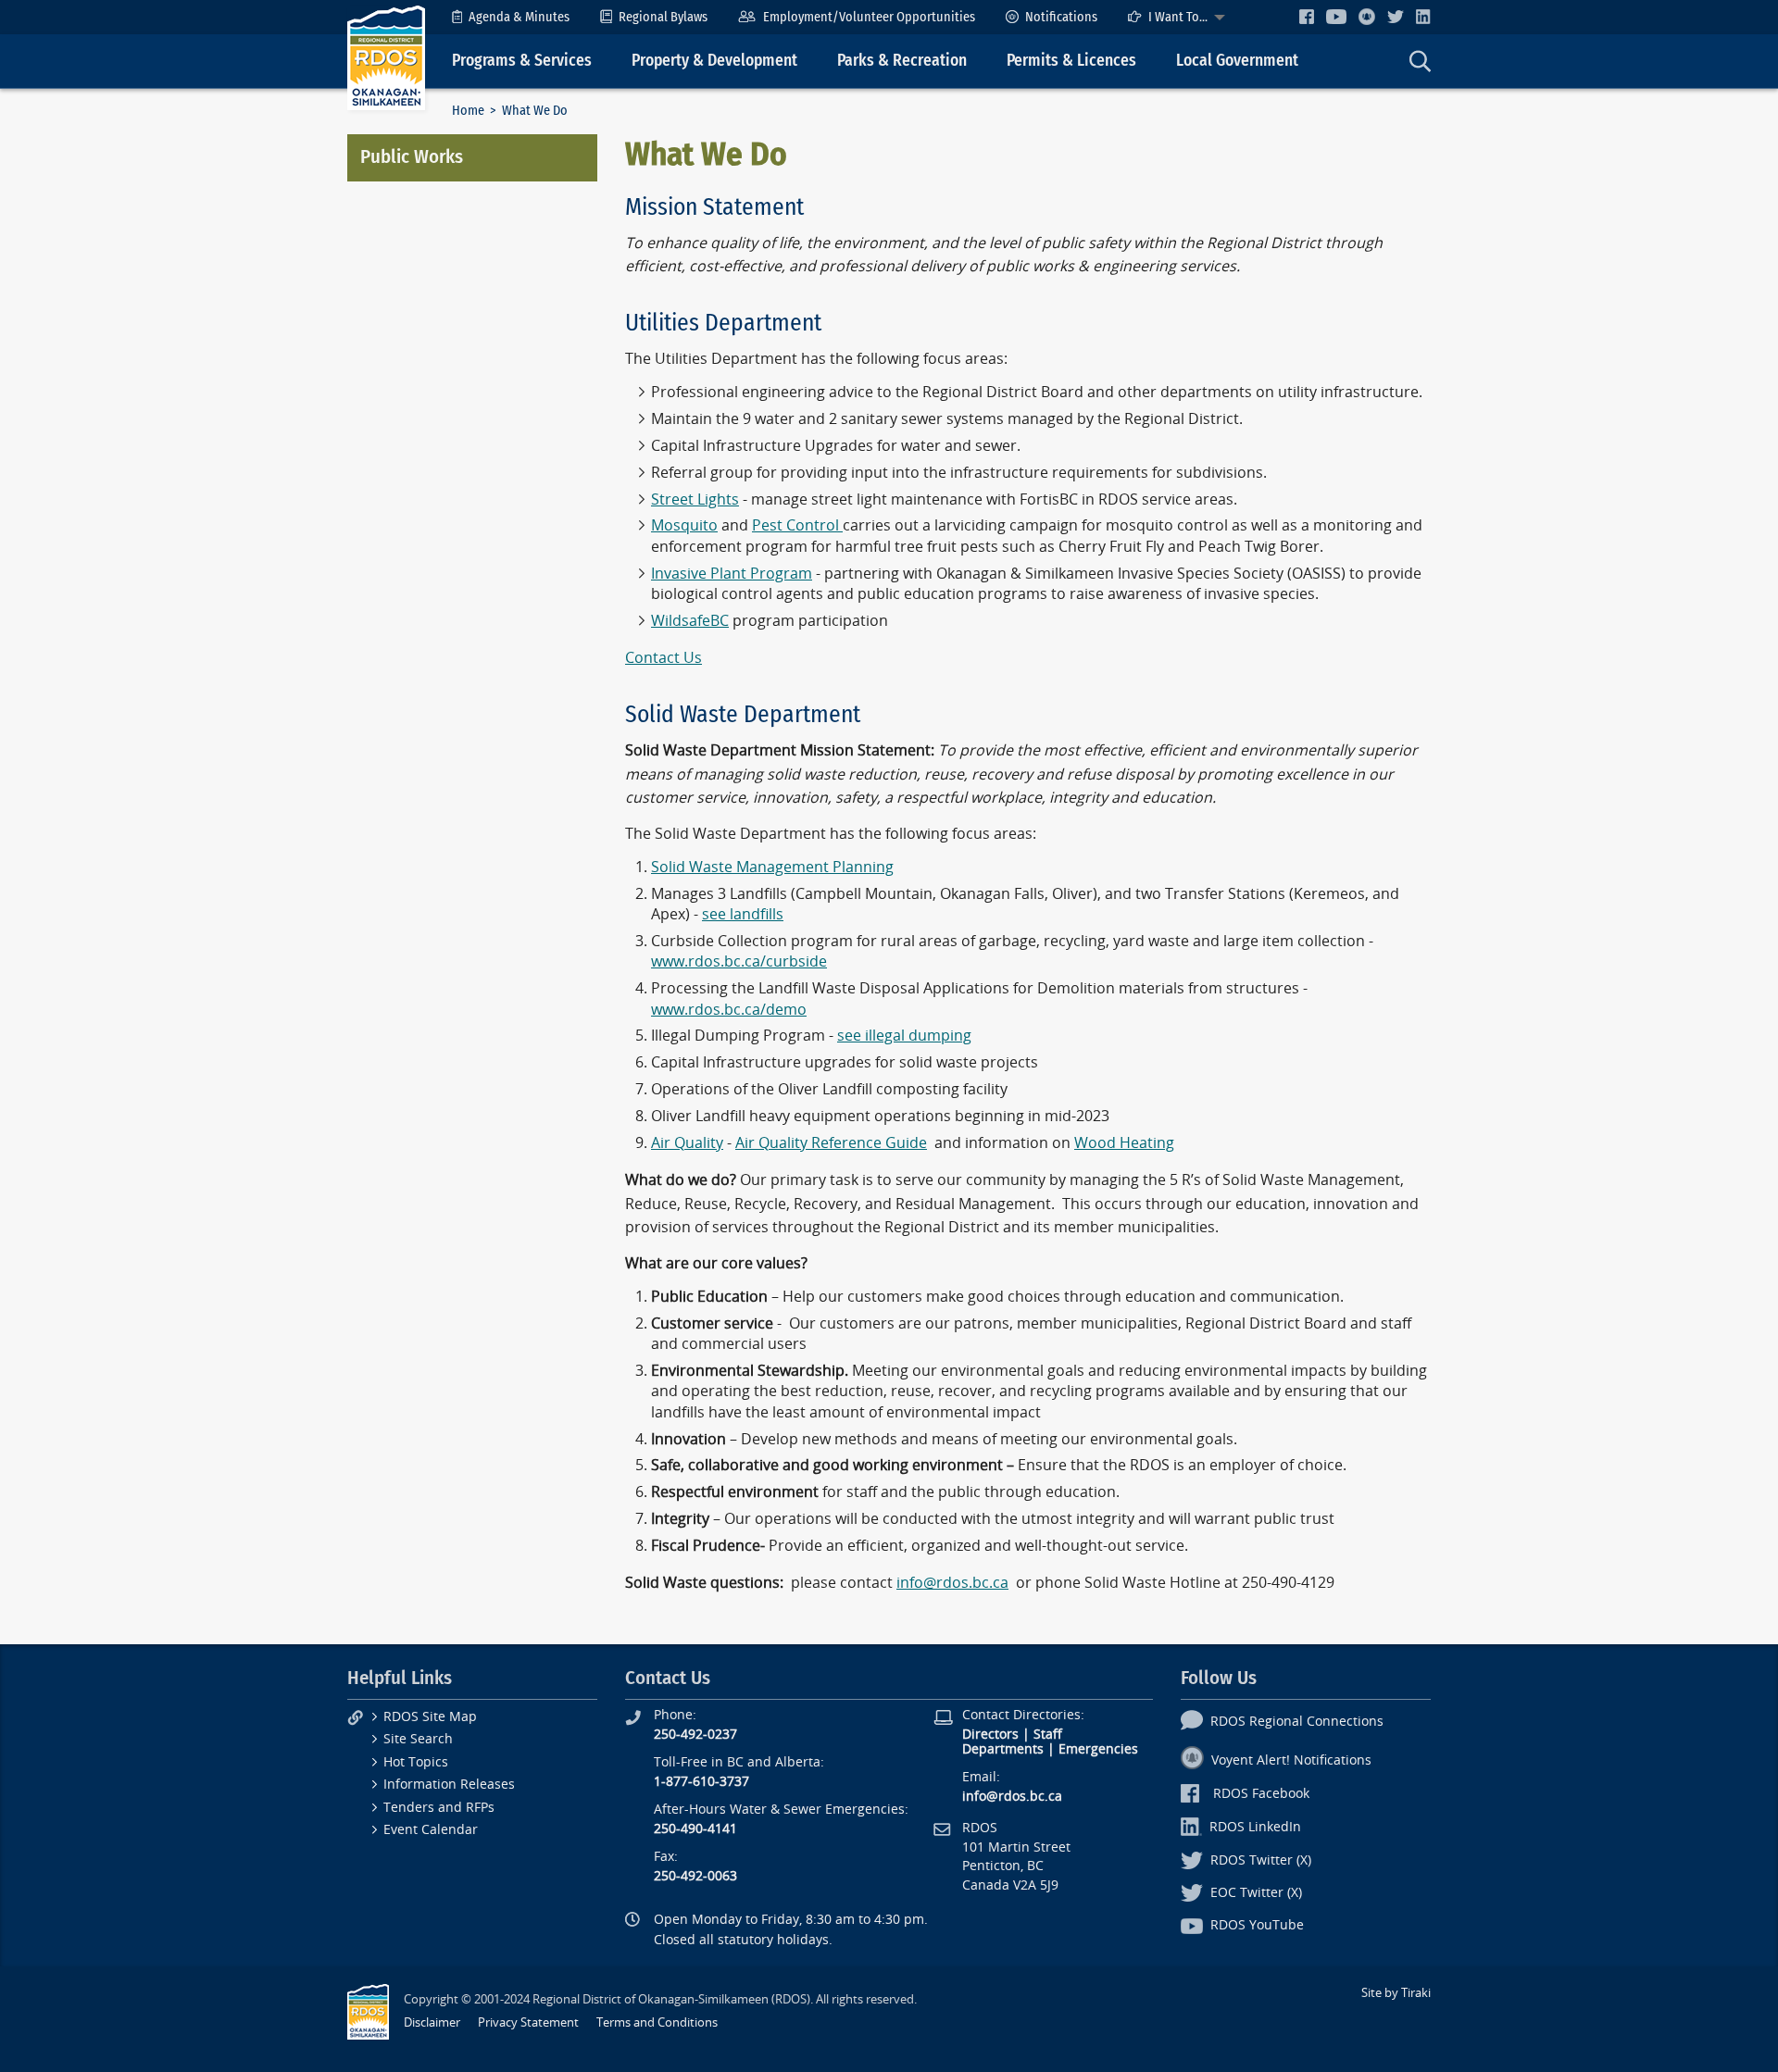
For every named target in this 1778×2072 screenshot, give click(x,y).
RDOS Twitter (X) (1261, 1860)
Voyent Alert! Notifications (1291, 1760)
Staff (1048, 1735)
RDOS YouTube (1257, 1925)
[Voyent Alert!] (1367, 17)
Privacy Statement (528, 2022)
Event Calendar (431, 1830)
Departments (1003, 1749)
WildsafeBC (690, 621)
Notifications (1061, 17)
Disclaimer (432, 2022)
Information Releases (449, 1785)
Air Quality (687, 1143)
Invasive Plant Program (732, 574)
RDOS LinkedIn (1255, 1827)
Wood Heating (1124, 1143)
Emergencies (1098, 1749)
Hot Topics (416, 1762)
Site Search (418, 1739)
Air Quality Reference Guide (831, 1143)
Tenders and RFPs (439, 1808)
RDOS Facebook (1261, 1794)
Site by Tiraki (1396, 1993)
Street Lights (695, 499)
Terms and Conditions (657, 2022)
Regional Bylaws (663, 17)
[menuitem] (511, 17)
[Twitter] (1396, 16)
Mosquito (684, 525)
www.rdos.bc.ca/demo (729, 1010)
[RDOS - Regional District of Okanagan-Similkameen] (386, 57)
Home (468, 111)
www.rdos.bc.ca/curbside (739, 961)
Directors (990, 1735)
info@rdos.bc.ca (952, 1583)
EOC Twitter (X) (1256, 1893)
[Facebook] (1307, 16)
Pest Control (797, 525)
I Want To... (1178, 17)
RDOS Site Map (430, 1717)
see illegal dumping (904, 1036)
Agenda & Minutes (519, 17)
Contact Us (664, 658)
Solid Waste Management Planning (772, 867)
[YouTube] (1336, 16)
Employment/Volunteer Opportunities (869, 17)
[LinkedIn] (1423, 16)
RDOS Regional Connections (1297, 1722)
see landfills (743, 914)
